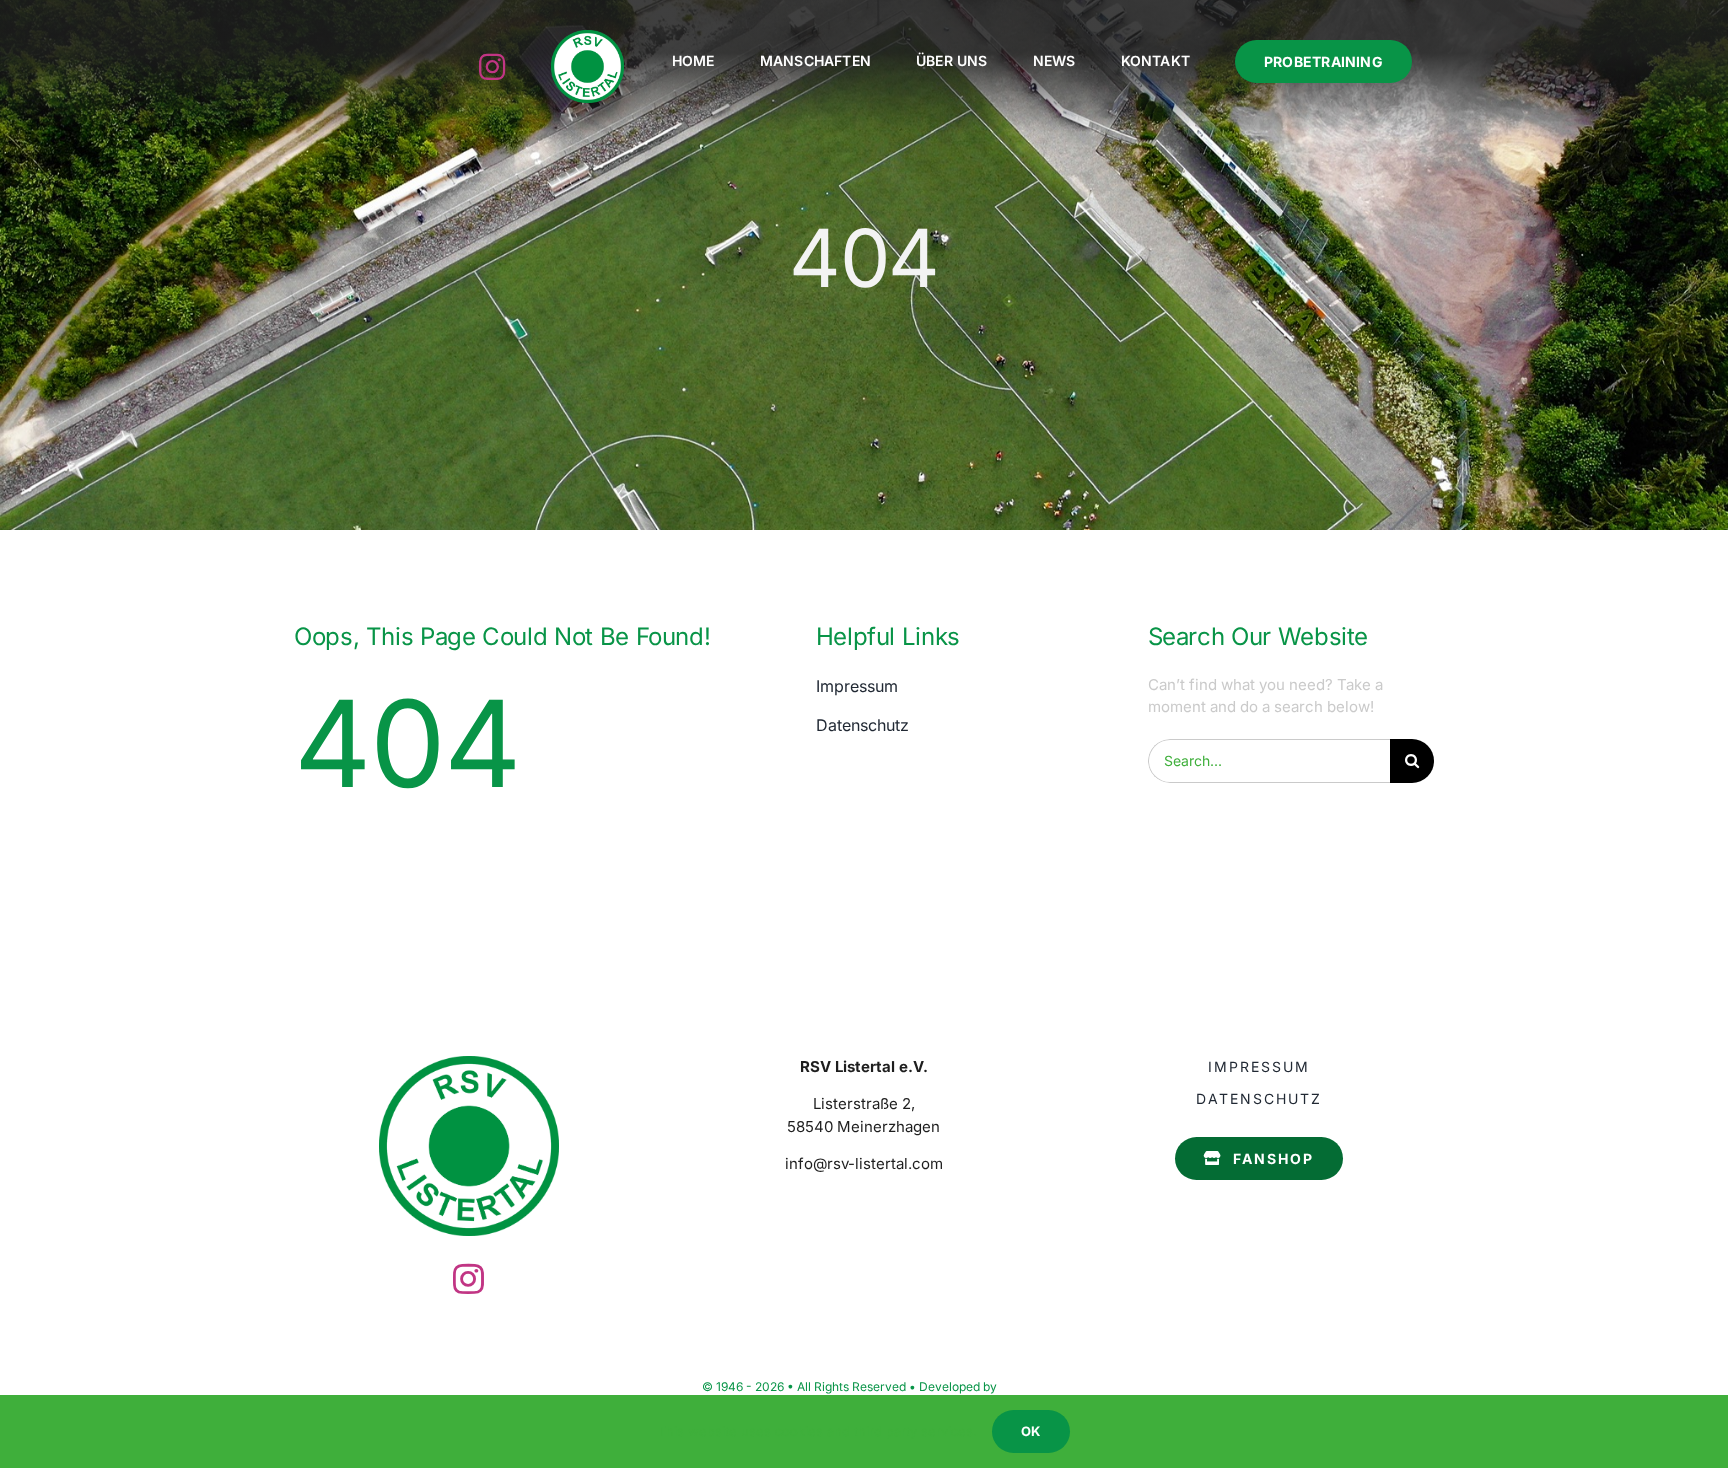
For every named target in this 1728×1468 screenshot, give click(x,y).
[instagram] (492, 67)
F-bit (1013, 1386)
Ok (1030, 1431)
